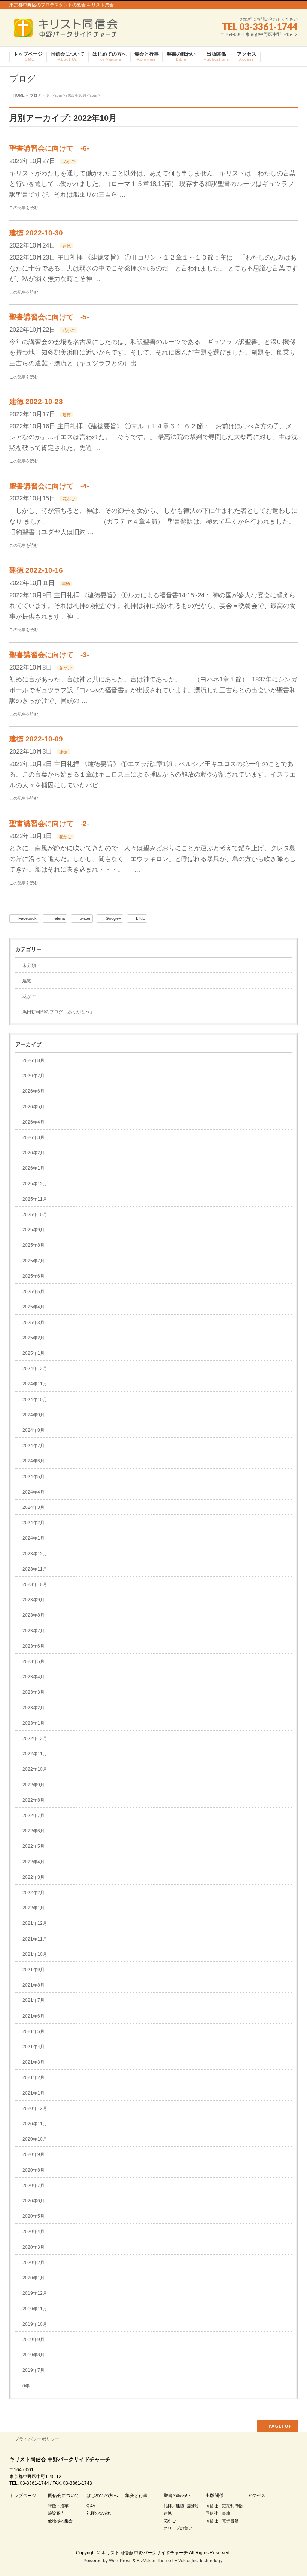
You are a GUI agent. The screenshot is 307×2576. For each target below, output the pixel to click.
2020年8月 (34, 2170)
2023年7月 (34, 1631)
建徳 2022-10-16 (36, 570)
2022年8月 (34, 1800)
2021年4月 (34, 2047)
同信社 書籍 (218, 2513)
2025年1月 (34, 1353)
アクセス (256, 2496)
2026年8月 (34, 1060)
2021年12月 (35, 1923)
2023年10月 (35, 1584)
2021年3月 (34, 2062)
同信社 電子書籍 (222, 2521)
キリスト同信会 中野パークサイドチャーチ (145, 2553)
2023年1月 (34, 1723)
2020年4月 (34, 2232)
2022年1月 (34, 1908)
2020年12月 (35, 2108)
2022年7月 (34, 1816)
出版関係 (215, 2496)
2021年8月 (34, 1985)
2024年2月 (34, 1523)
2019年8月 (34, 2355)
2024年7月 (34, 1446)
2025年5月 (34, 1292)
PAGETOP (280, 2426)
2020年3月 (34, 2247)
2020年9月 (34, 2154)
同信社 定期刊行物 (224, 2506)
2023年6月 (34, 1646)
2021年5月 (34, 2031)
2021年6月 (34, 2016)
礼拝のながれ (99, 2513)
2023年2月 (34, 1708)
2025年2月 (34, 1338)
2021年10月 (35, 1954)
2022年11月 (35, 1754)
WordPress (120, 2561)
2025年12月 (35, 1184)
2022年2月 (34, 1893)
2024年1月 (34, 1538)
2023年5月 (34, 1661)
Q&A (91, 2506)
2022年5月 (34, 1846)
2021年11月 (35, 1939)
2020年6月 (34, 2201)
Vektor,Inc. (189, 2561)
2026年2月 (34, 1153)
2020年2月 (34, 2263)
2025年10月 (35, 1215)
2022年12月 (35, 1739)
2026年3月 (34, 1137)
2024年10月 (35, 1400)
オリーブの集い (178, 2528)
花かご (69, 162)
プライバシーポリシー (37, 2439)
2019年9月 (34, 2340)
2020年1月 (34, 2278)
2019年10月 (35, 2324)
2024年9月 (34, 1415)
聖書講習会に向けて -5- (49, 317)
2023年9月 (34, 1600)
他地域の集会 (60, 2521)
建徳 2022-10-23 (36, 402)
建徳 (67, 246)
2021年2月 (34, 2077)
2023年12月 (35, 1554)
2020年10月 (35, 2139)
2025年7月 (34, 1261)
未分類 (29, 965)
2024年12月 (35, 1369)
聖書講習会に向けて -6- (49, 148)
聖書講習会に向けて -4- (49, 486)
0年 (26, 2386)
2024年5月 (34, 1477)
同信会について (64, 2496)
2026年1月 (34, 1168)
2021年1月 (34, 2093)
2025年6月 (34, 1276)
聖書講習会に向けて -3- (49, 655)
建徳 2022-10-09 (36, 739)
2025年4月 (34, 1307)
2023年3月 (34, 1692)
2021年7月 (34, 2000)
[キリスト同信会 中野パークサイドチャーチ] (69, 30)
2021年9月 (34, 1970)
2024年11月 (35, 1384)
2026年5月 (34, 1107)
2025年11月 (35, 1199)
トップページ (23, 2496)
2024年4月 (34, 1492)
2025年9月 (34, 1230)
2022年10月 (35, 1769)
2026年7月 (34, 1076)
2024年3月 (34, 1507)
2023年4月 (34, 1677)
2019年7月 (34, 2370)
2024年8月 (34, 1430)
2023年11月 (35, 1569)
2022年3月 (34, 1877)
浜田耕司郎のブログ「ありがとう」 (58, 1012)
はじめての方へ (102, 2496)
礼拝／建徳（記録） (182, 2506)
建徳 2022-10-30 (36, 233)
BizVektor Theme (154, 2561)
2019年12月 (35, 2293)
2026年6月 (34, 1091)
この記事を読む (24, 208)
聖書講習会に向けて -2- (49, 823)
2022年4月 (34, 1862)
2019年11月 (35, 2309)
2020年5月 (34, 2216)
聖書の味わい (177, 2496)
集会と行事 (136, 2496)
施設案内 (56, 2513)
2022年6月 (34, 1831)
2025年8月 (34, 1245)
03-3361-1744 (268, 26)
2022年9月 (34, 1785)
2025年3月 (34, 1323)
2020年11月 (35, 2124)
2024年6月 (34, 1461)
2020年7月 (34, 2186)
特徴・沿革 (58, 2506)
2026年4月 (34, 1122)
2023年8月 (34, 1615)
